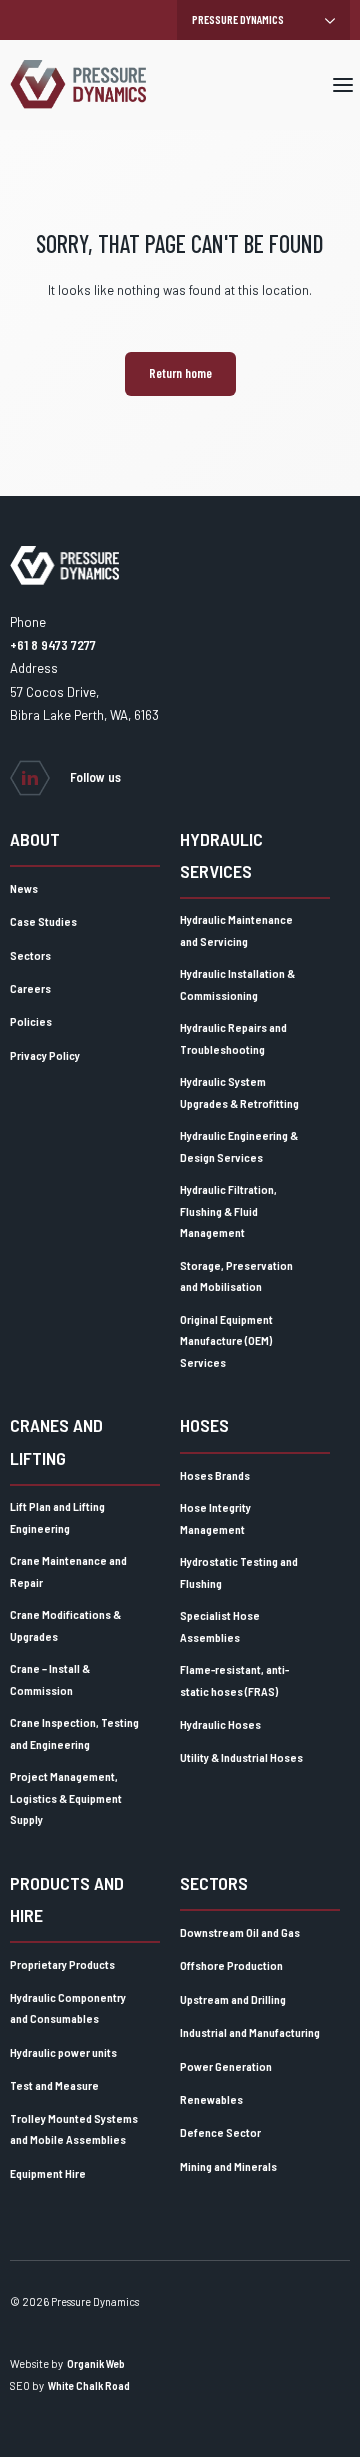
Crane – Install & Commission (50, 1679)
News (24, 888)
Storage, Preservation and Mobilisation (236, 1276)
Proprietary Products (62, 1964)
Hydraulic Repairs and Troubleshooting (233, 1038)
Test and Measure (54, 2085)
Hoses (204, 1425)
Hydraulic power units (63, 2052)
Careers (30, 988)
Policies (31, 1021)
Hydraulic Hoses (220, 1724)
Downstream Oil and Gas (240, 1932)
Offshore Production (231, 1965)
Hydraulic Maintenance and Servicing (236, 930)
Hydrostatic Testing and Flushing (239, 1572)
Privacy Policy (45, 1055)
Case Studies (43, 921)
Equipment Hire (48, 2173)
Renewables (211, 2099)
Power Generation (226, 2066)
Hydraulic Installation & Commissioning (237, 984)
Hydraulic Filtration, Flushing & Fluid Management (228, 1210)
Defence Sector (220, 2132)
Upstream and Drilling (233, 1999)
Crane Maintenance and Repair (68, 1571)
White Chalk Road (89, 2385)
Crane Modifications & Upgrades (65, 1625)
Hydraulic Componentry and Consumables (68, 2008)
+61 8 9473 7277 (53, 645)
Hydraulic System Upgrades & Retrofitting (239, 1092)
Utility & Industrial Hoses (241, 1757)
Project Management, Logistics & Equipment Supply (66, 1797)
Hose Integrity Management (215, 1518)
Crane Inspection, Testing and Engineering (74, 1733)
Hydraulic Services (221, 855)
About (35, 839)
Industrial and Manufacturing (250, 2032)
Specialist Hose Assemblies (220, 1626)
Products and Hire (67, 1899)
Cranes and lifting (56, 1441)
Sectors (30, 955)
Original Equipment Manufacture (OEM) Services (226, 1340)
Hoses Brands (215, 1475)
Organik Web (96, 2363)
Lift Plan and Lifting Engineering (57, 1517)
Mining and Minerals (228, 2166)
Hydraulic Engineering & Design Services (239, 1146)
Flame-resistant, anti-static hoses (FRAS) (234, 1680)
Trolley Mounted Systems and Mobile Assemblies (74, 2129)
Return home (180, 373)
